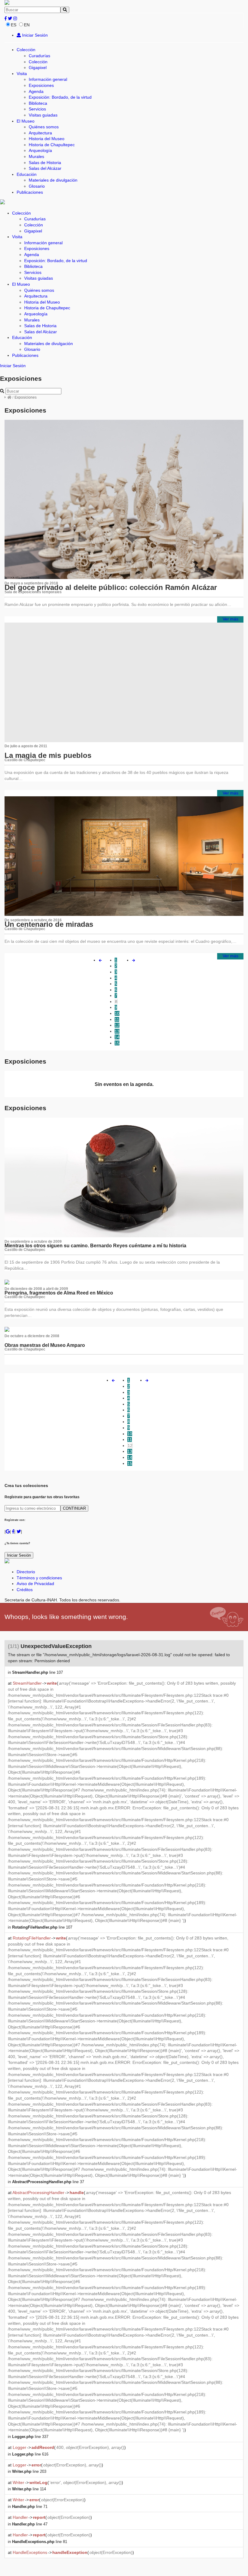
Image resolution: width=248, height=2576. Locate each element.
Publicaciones (30, 192)
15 (117, 1043)
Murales (36, 156)
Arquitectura (40, 133)
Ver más (230, 619)
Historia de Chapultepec (52, 145)
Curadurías (39, 56)
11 (117, 1019)
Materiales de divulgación (53, 180)
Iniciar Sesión (34, 35)
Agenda (36, 91)
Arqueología (40, 150)
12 (117, 1025)
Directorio (26, 1572)
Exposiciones (41, 85)
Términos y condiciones (39, 1578)
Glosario (37, 186)
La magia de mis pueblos (48, 755)
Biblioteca (38, 103)
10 (117, 1013)
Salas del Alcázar (45, 168)
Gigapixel (38, 67)
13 (117, 1031)
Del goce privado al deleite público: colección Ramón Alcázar (111, 587)
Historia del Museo (47, 139)
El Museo (26, 121)
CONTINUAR (74, 1508)
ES (14, 25)
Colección (26, 50)
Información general (48, 79)
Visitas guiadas (43, 115)
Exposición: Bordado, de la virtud (60, 97)
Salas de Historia (45, 163)
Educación (27, 174)
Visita (22, 74)
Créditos (25, 1590)
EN (27, 25)
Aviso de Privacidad (35, 1584)
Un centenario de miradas (49, 924)
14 (117, 1037)
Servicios (37, 109)
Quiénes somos (44, 127)
